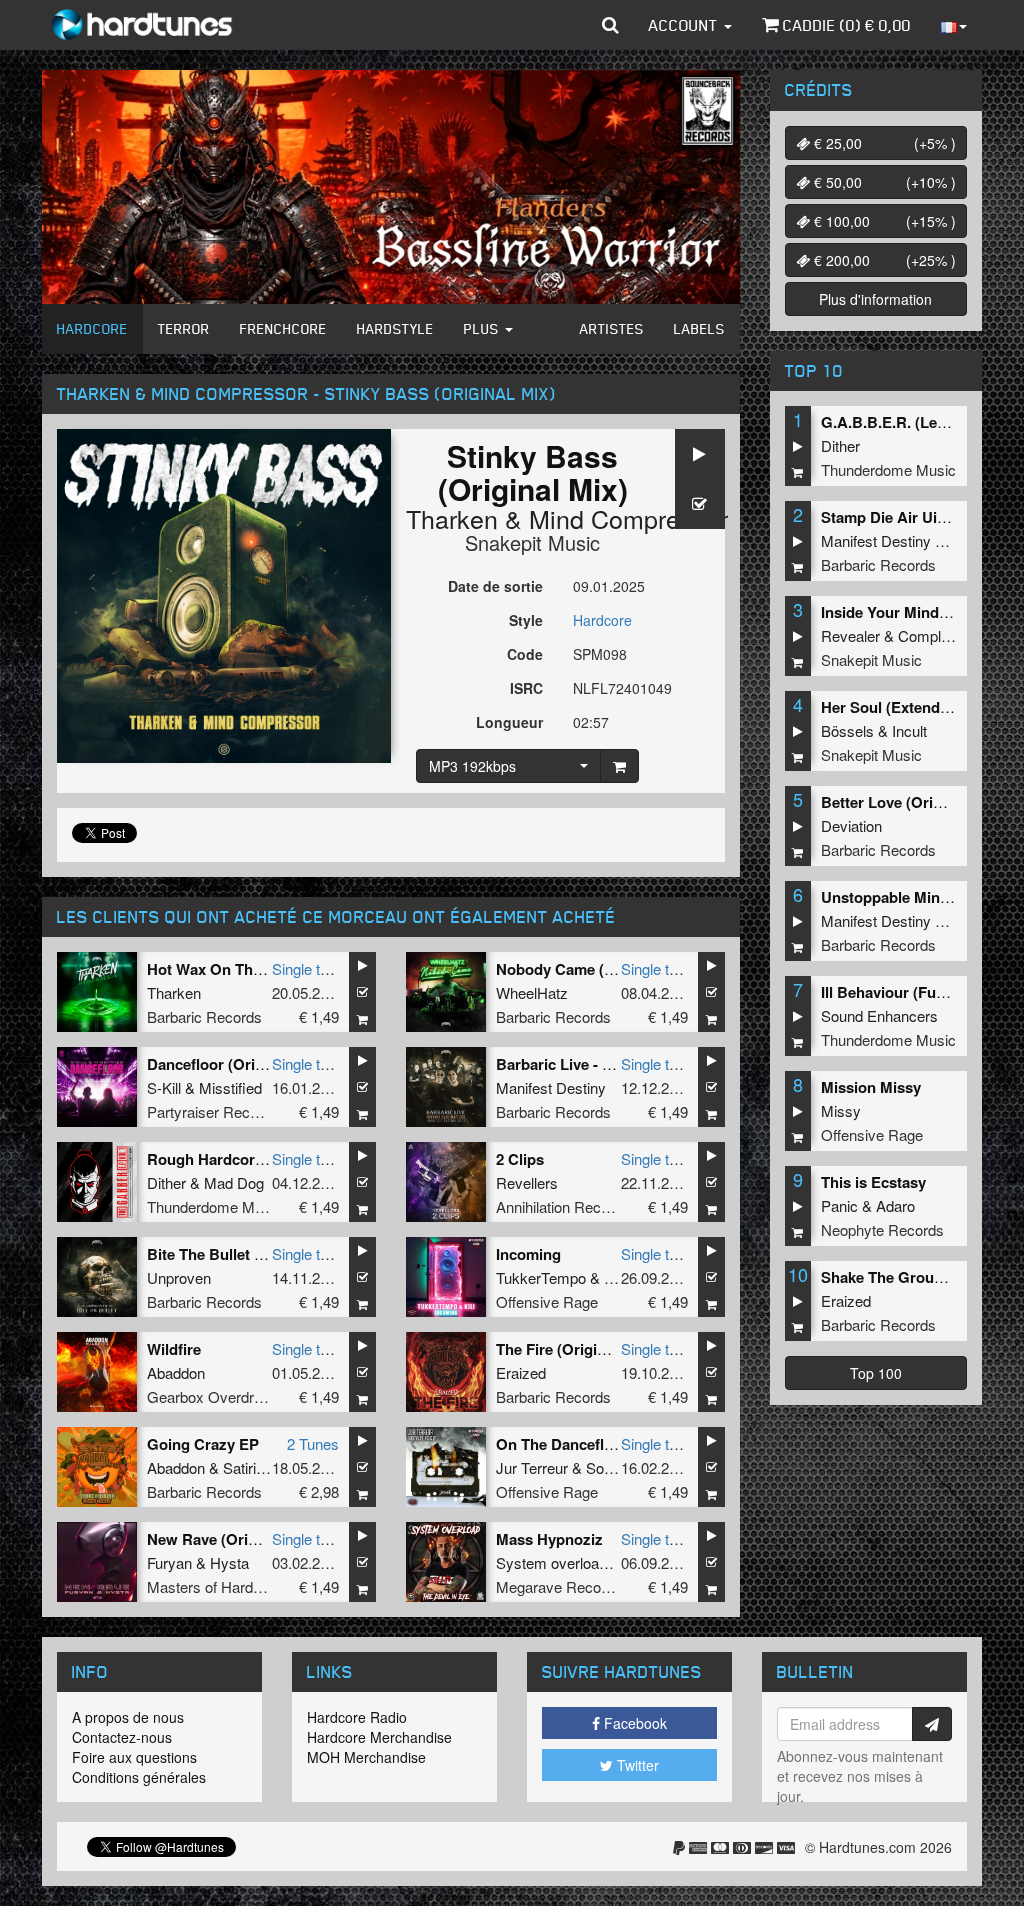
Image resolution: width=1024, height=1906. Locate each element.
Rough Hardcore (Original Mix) (254, 1159)
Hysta (229, 1562)
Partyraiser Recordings (222, 1111)
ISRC (526, 688)
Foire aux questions (134, 1757)
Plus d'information (875, 299)
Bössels (847, 730)
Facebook (633, 1723)
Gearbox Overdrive (210, 1396)
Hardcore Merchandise (379, 1737)
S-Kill (164, 1087)
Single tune (308, 968)
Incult (909, 730)
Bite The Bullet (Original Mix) (248, 1254)
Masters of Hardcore (214, 1586)
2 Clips (520, 1159)
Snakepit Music (532, 542)
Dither (166, 1182)
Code (525, 654)
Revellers (527, 1182)
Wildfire (174, 1349)
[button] (610, 25)
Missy (841, 1110)
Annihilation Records (563, 1206)
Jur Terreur (532, 1467)
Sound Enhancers (879, 1015)
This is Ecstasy (873, 1182)
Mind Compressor (628, 518)
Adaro (895, 1205)
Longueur (509, 722)
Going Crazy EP (203, 1444)
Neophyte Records (882, 1229)
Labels (699, 328)
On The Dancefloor (562, 1444)
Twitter (636, 1765)
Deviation (851, 825)
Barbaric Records (204, 1016)
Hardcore (92, 328)
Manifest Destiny (551, 1087)
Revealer (850, 635)
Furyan (169, 1562)
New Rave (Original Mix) (231, 1539)
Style (526, 620)
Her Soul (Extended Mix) (906, 707)
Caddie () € (845, 25)
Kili (613, 1277)
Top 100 (876, 1373)
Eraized (521, 1372)
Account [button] (685, 25)
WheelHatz (532, 992)
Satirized (251, 1467)
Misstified (230, 1087)
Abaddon (176, 1372)
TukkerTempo (541, 1277)
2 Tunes (313, 1443)
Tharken (452, 518)
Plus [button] (483, 328)
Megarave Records (559, 1586)
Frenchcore (283, 328)
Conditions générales (139, 1777)
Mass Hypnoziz (549, 1539)
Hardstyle (395, 328)
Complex (927, 635)
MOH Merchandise (366, 1757)
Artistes (612, 328)
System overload (551, 1562)
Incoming (528, 1254)
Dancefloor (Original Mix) (235, 1064)
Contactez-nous (122, 1737)
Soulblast (616, 1467)
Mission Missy (871, 1087)
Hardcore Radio (357, 1717)
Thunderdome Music (214, 1206)
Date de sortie (495, 586)
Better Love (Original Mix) (911, 802)
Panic (839, 1205)
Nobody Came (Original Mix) (595, 969)
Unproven (179, 1277)
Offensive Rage (547, 1301)
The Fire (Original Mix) (574, 1349)
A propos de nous (128, 1717)
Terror (184, 328)
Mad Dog (234, 1182)
